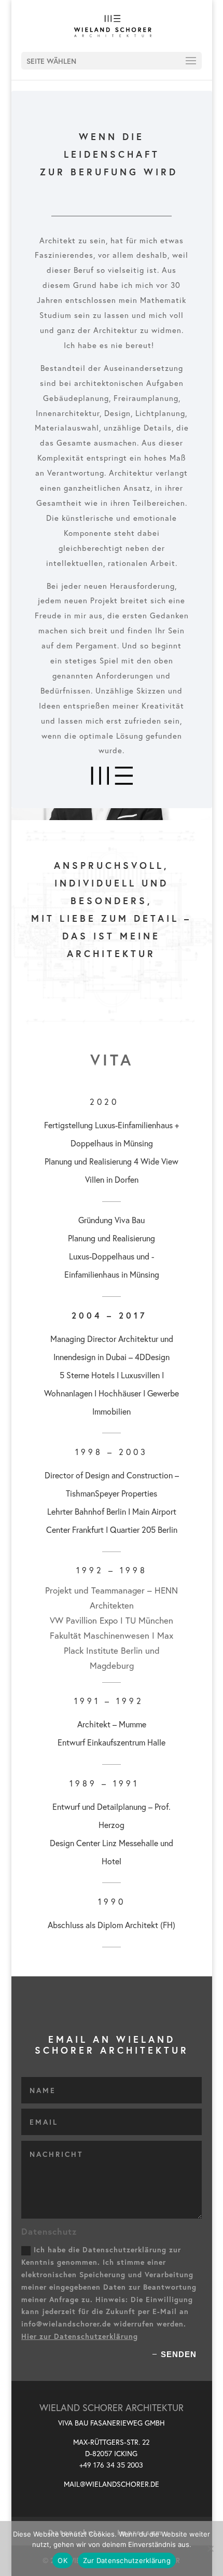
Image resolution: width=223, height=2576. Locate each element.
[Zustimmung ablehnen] (210, 2549)
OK (62, 2560)
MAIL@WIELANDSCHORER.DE (112, 2484)
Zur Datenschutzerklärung (127, 2560)
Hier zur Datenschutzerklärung (80, 2336)
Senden (179, 2354)
